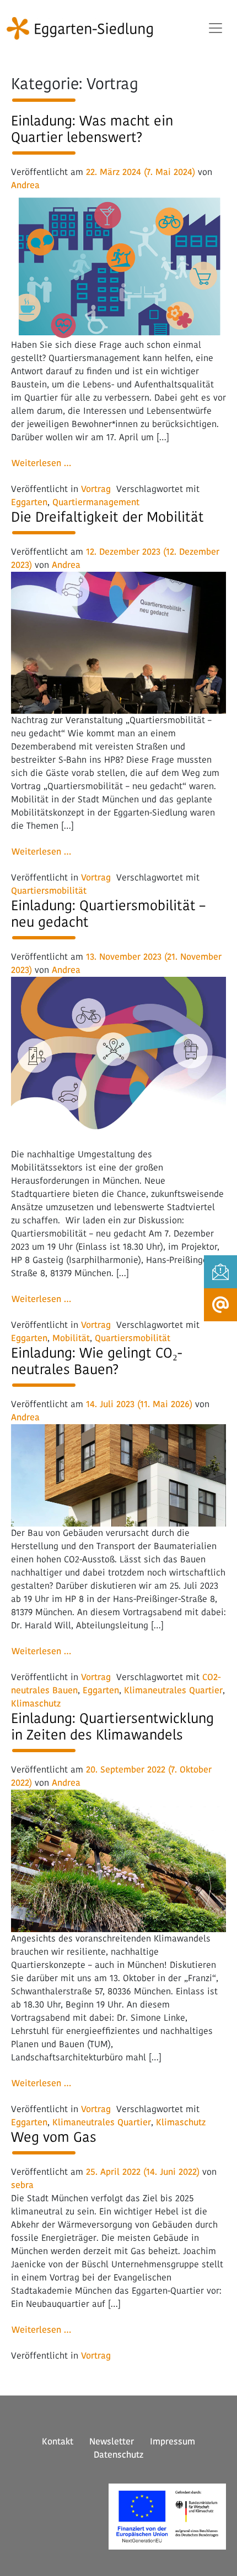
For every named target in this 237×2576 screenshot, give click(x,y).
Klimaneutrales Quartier (173, 1690)
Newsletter (112, 2441)
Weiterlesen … (45, 463)
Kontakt (58, 2441)
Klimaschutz (36, 1703)
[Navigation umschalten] (216, 28)
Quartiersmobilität (49, 891)
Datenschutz (118, 2455)
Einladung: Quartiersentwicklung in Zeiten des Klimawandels (112, 1727)
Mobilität (71, 1338)
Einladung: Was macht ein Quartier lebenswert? (92, 129)
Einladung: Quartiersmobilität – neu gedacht (108, 914)
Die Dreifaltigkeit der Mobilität (107, 517)
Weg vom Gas (54, 2137)
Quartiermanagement (96, 502)
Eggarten (29, 502)
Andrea (25, 185)
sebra (22, 2185)
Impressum (173, 2441)
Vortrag (96, 489)
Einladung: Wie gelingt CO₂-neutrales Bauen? (97, 1361)
